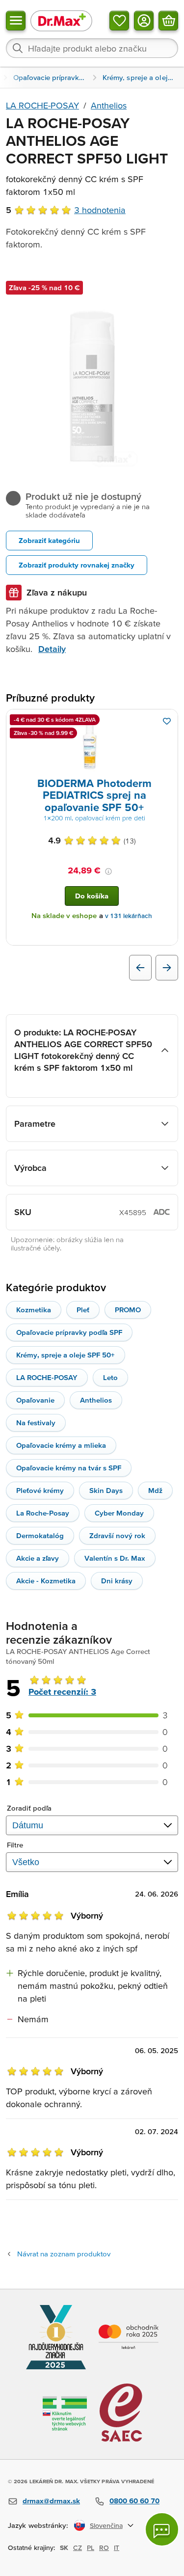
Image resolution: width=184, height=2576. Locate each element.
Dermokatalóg (40, 1535)
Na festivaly (36, 1423)
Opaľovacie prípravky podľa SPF (69, 1332)
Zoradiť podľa (29, 1808)
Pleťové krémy (40, 1490)
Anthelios (109, 105)
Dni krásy (117, 1581)
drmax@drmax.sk (51, 2501)
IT (117, 2548)
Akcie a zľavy (38, 1558)
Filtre (15, 1845)
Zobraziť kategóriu (49, 540)
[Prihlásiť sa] (144, 21)
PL (91, 2548)
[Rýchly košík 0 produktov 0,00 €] (168, 21)
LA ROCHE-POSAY (42, 105)
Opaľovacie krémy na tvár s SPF (69, 1468)
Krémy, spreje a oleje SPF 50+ (66, 1355)
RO (104, 2548)
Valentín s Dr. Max (115, 1558)
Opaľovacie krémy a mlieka (61, 1445)
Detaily (52, 649)
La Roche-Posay (43, 1513)
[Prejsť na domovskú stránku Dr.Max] (61, 20)
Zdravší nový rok (117, 1535)
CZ (78, 2548)
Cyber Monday (119, 1513)
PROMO (128, 1310)
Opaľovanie (35, 1400)
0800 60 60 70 (134, 2501)
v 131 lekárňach (129, 916)
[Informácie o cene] (108, 871)
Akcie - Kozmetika (46, 1581)
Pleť (83, 1310)
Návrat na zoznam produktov (64, 2254)
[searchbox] (92, 48)
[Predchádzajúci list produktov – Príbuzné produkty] (140, 968)
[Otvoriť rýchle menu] (16, 21)
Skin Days (106, 1490)
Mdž (155, 1490)
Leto (110, 1377)
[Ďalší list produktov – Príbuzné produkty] (167, 968)
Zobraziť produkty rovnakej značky (77, 565)
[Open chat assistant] (162, 2529)
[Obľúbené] (119, 21)
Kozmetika (34, 1310)
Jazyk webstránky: (38, 2525)
